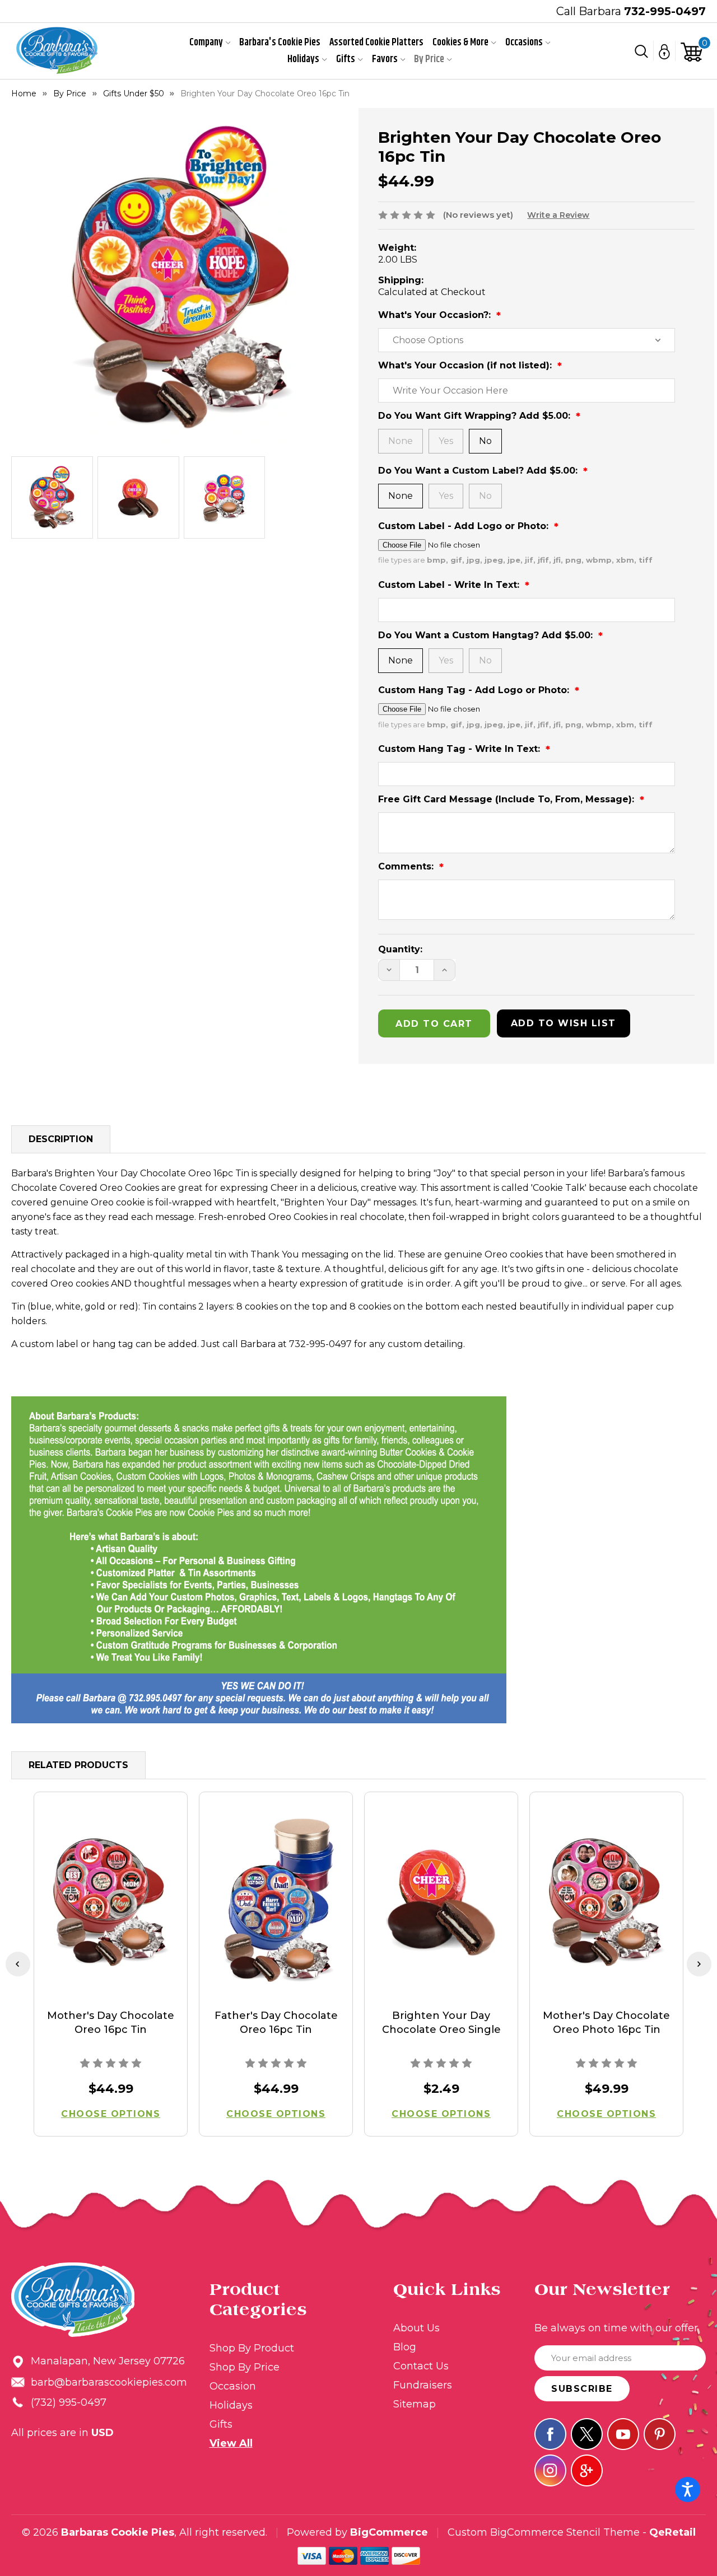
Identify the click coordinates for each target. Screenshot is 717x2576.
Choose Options (111, 2114)
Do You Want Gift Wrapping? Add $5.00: (476, 416)
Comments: (407, 866)
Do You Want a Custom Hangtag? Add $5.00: (487, 635)
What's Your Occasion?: (436, 315)
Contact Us (421, 2366)
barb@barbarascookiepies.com (109, 2382)
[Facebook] (550, 2434)
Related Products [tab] (78, 1765)
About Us (416, 2328)
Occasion (233, 2386)
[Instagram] (550, 2470)
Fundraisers (423, 2385)
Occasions (524, 43)
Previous (18, 1964)
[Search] (642, 51)
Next (699, 1964)
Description (61, 1139)
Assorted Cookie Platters (376, 43)
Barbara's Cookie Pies (280, 43)
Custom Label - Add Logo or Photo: (465, 526)
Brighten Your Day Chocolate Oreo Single (441, 2023)
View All (231, 2443)
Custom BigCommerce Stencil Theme (544, 2532)
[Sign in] (665, 51)
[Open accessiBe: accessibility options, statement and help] (688, 2489)
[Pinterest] (660, 2434)
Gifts (346, 59)
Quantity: (400, 949)
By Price (429, 59)
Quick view (111, 1901)
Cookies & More (460, 43)
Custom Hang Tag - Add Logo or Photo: (475, 690)
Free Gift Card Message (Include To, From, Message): (508, 799)
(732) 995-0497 (69, 2402)
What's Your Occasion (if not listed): (466, 365)
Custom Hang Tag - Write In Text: (460, 749)
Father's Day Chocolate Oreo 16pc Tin (276, 2023)
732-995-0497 (665, 11)
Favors (385, 59)
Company (206, 43)
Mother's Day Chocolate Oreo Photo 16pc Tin (606, 2023)
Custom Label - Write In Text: (450, 585)
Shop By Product (252, 2348)
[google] (587, 2470)
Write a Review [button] (558, 215)
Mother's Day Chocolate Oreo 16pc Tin (111, 2023)
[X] (587, 2434)
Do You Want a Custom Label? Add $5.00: (479, 471)
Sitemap (415, 2404)
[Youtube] (623, 2434)
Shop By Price (245, 2367)
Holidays (303, 59)
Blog (405, 2347)
